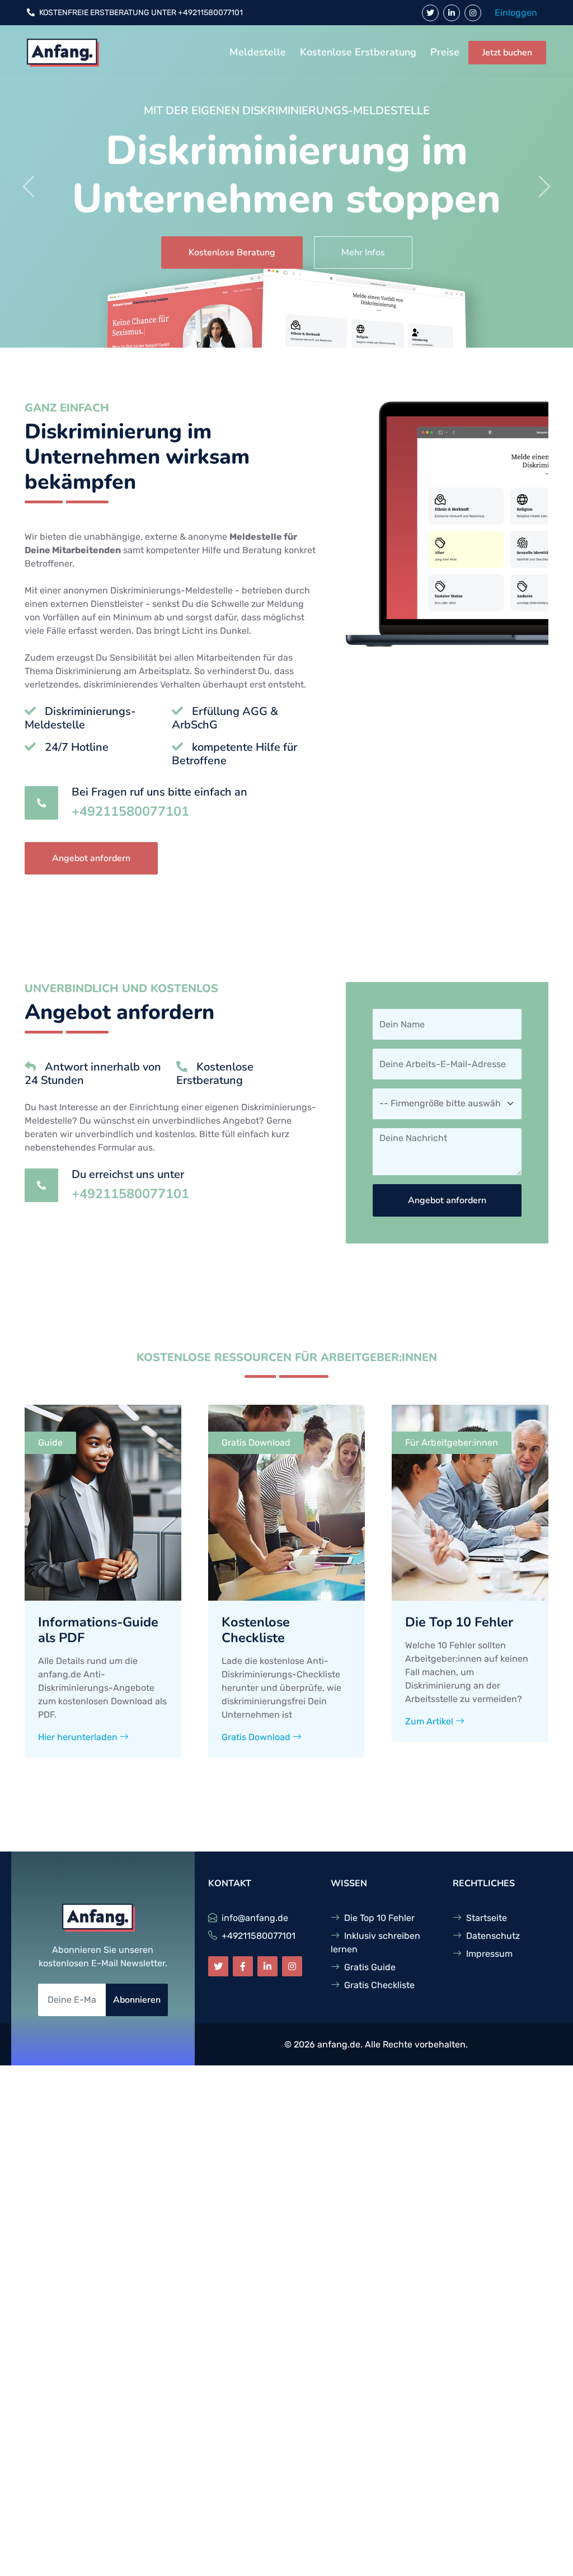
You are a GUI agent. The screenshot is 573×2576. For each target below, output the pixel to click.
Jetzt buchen (507, 53)
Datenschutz (493, 1936)
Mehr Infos (363, 253)
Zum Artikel (430, 1721)
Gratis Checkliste (379, 1985)
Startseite (487, 1918)
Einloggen (516, 13)
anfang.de (339, 2044)
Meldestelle (258, 52)
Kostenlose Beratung (232, 253)
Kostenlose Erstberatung (358, 52)
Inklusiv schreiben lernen (375, 1942)
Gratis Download (256, 1443)
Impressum (489, 1954)
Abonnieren (137, 2000)
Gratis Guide (370, 1967)
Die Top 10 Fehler (379, 1918)
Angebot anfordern (91, 858)
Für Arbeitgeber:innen (452, 1443)
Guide (50, 1443)
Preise (445, 52)
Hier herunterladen (79, 1737)
